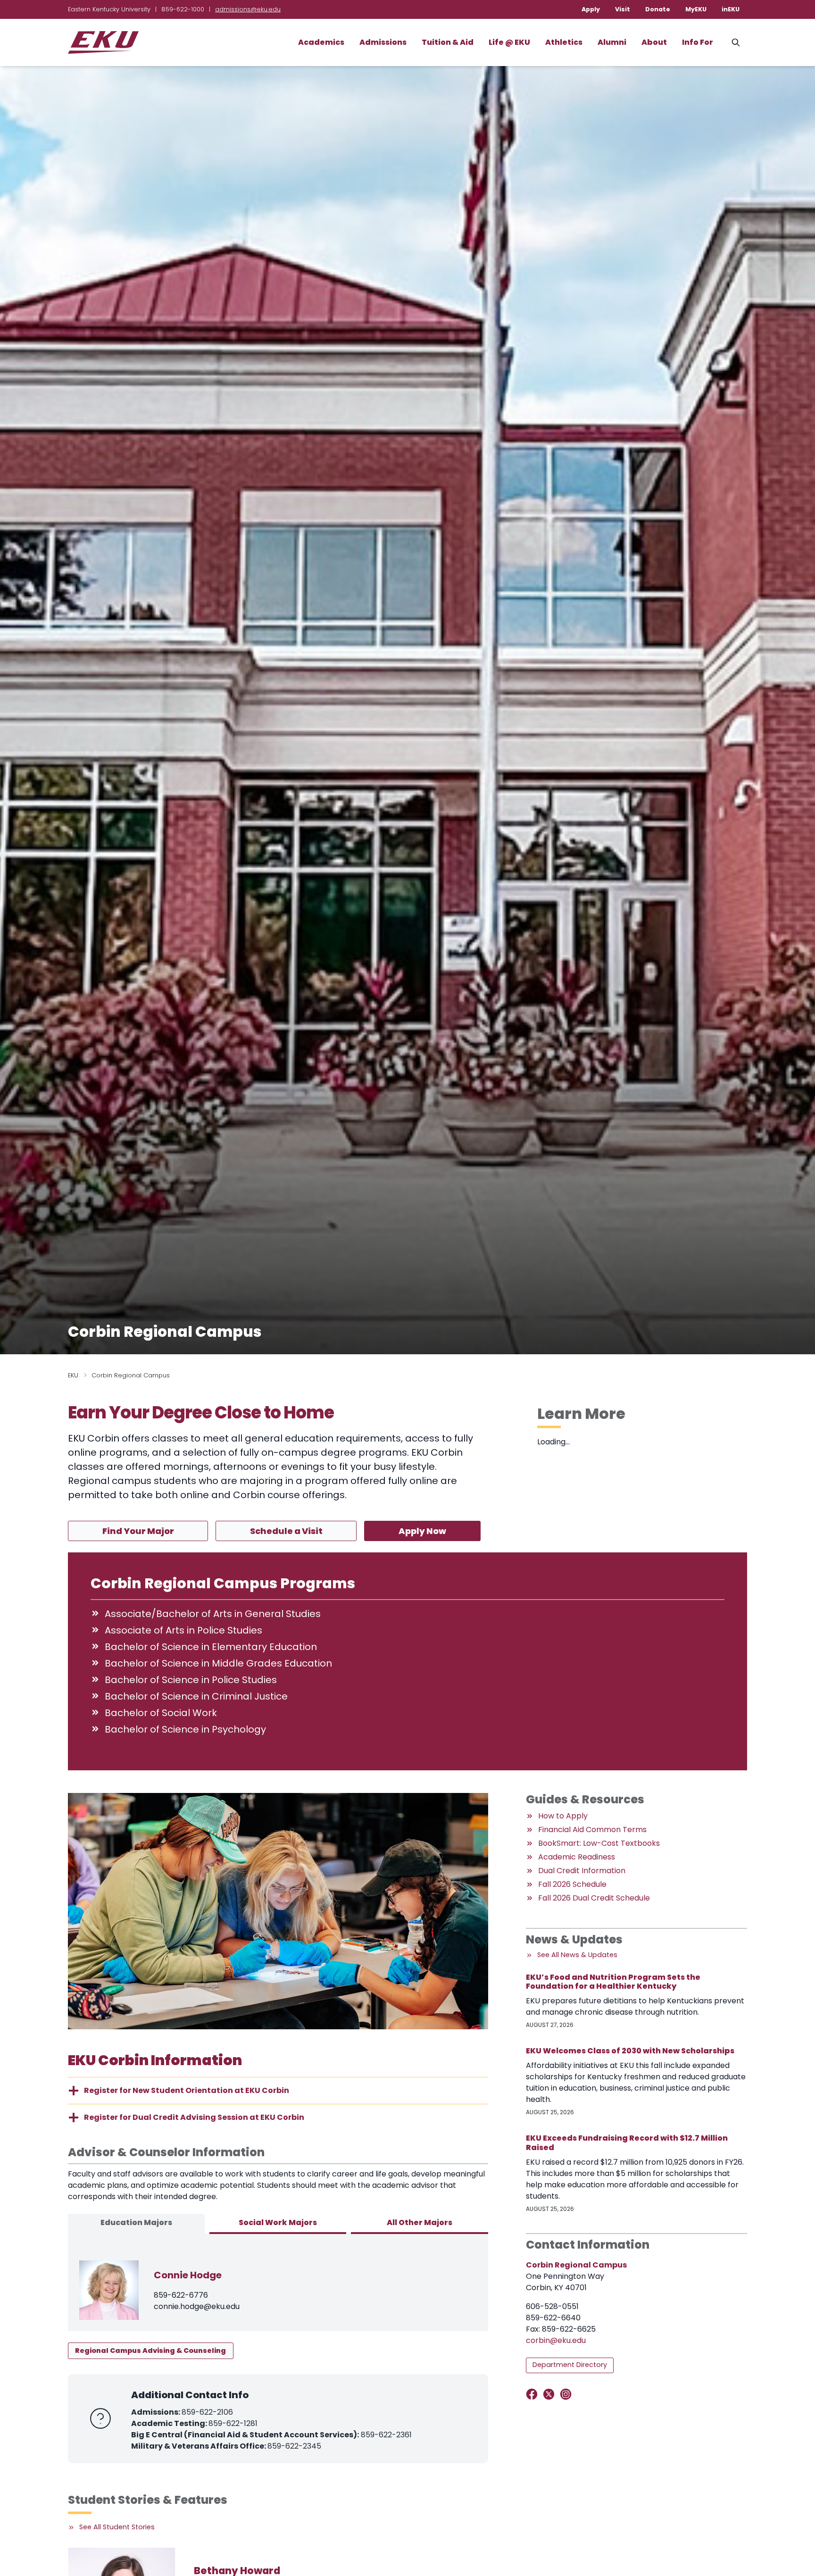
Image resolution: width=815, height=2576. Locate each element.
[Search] (736, 42)
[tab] (136, 2224)
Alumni (612, 42)
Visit (623, 9)
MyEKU (696, 9)
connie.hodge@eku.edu (197, 2306)
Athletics (564, 42)
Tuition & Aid (448, 42)
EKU (73, 1375)
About (654, 42)
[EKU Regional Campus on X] (551, 2394)
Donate (658, 9)
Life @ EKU (509, 42)
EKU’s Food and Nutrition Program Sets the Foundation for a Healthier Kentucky (613, 1982)
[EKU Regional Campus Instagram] (568, 2394)
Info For (698, 42)
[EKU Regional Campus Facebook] (534, 2394)
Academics (321, 42)
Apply (591, 9)
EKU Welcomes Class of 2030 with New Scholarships (630, 2051)
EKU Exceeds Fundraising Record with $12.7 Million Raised (627, 2142)
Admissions (383, 42)
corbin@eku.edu (556, 2340)
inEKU (731, 9)
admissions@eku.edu (248, 9)
